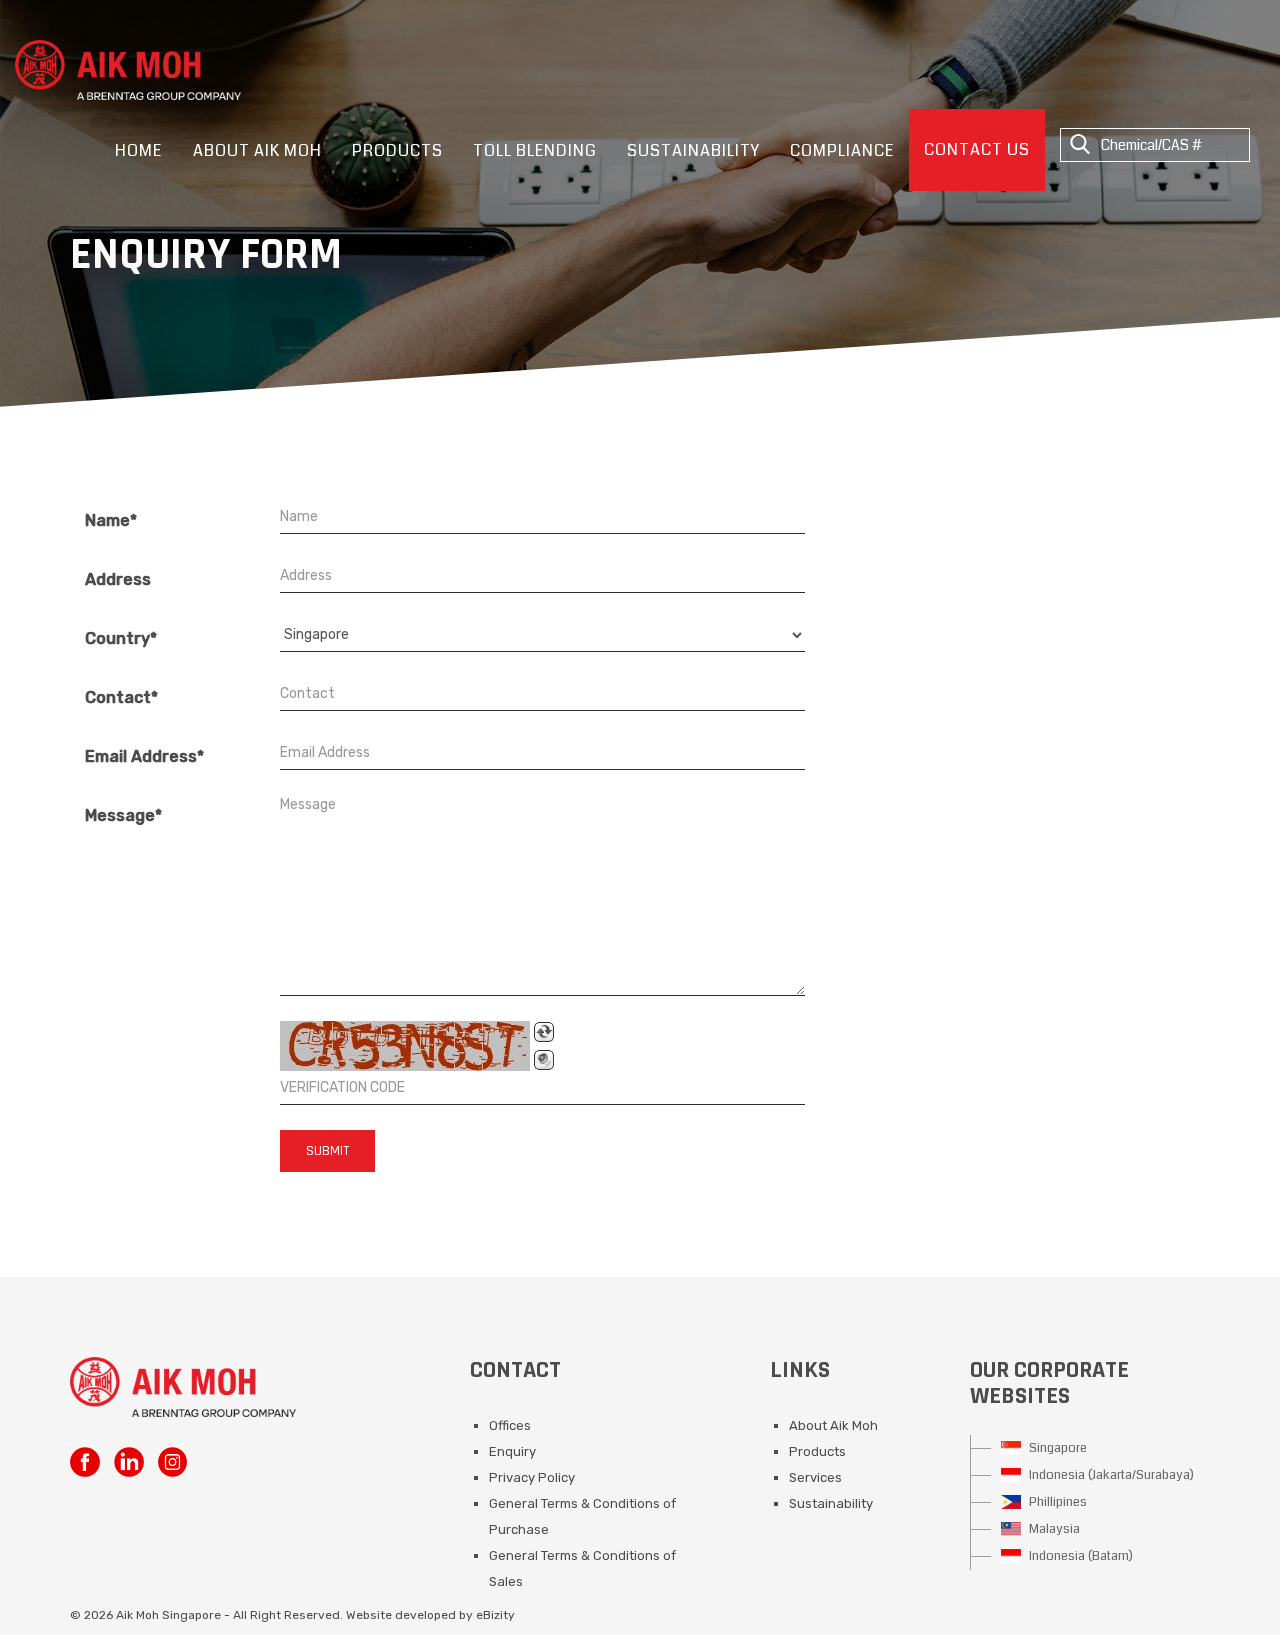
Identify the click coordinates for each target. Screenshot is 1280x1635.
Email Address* (144, 756)
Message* (123, 815)
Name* (111, 520)
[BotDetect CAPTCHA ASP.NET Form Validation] (405, 1046)
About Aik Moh (833, 1425)
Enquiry (512, 1451)
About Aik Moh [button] (257, 150)
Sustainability (693, 150)
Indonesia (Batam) (1079, 1556)
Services (815, 1477)
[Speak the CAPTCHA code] (544, 1060)
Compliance (842, 150)
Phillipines (1056, 1502)
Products (817, 1451)
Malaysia (1053, 1529)
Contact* (121, 697)
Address (118, 579)
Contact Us (977, 149)
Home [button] (138, 150)
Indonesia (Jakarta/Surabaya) (1110, 1475)
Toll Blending (535, 150)
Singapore (1056, 1448)
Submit (327, 1151)
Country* (121, 638)
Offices (510, 1425)
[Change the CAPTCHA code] (544, 1032)
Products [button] (397, 150)
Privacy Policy (532, 1477)
